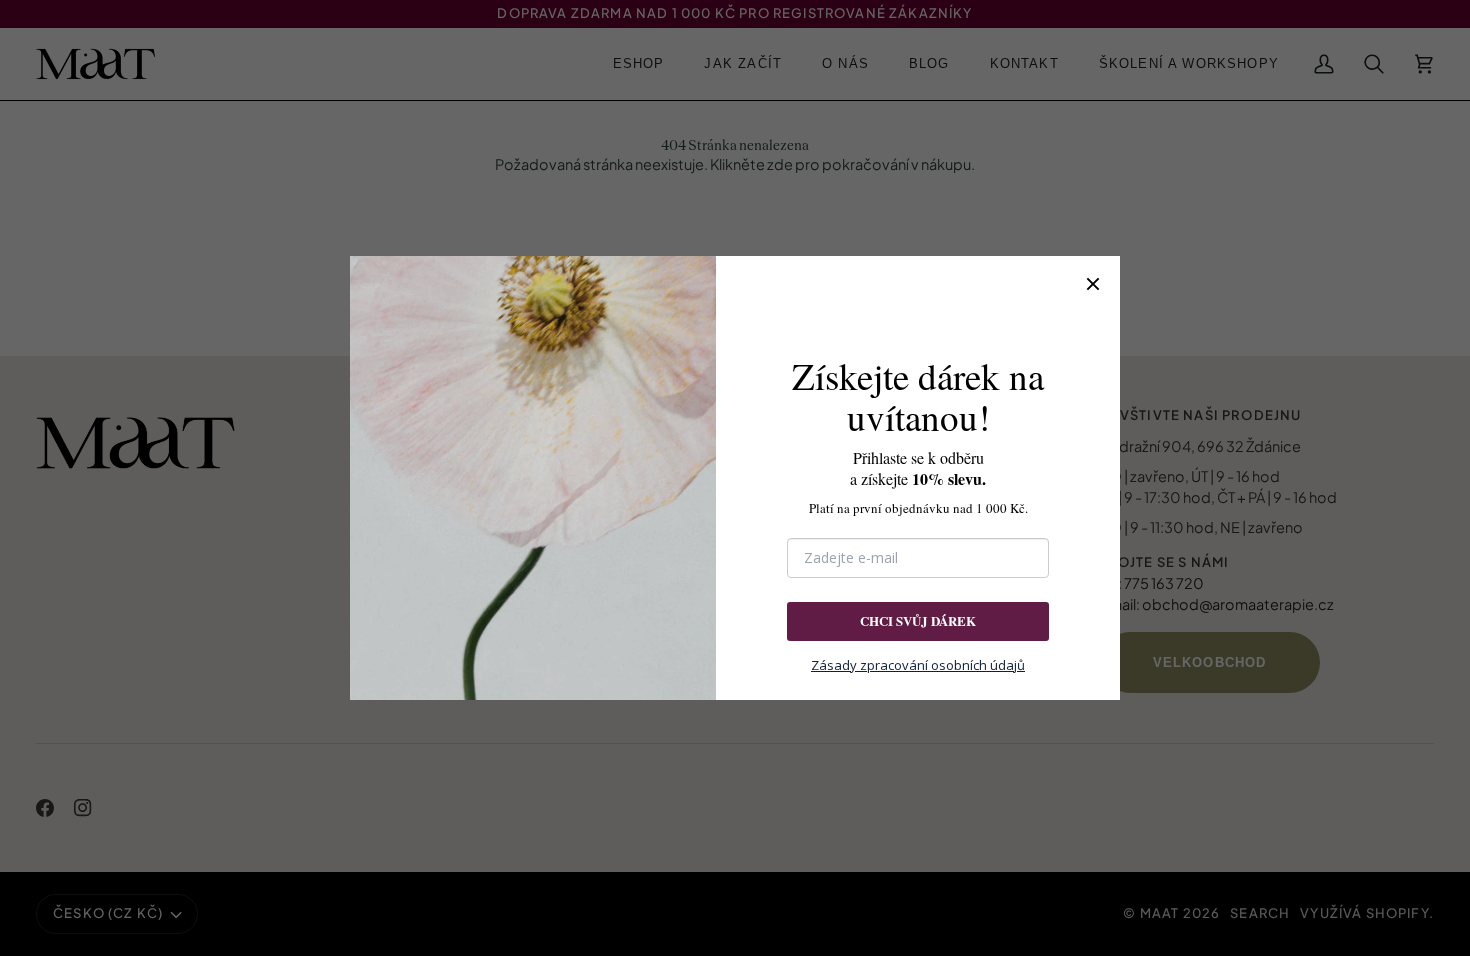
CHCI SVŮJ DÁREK (918, 620)
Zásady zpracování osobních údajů (918, 665)
